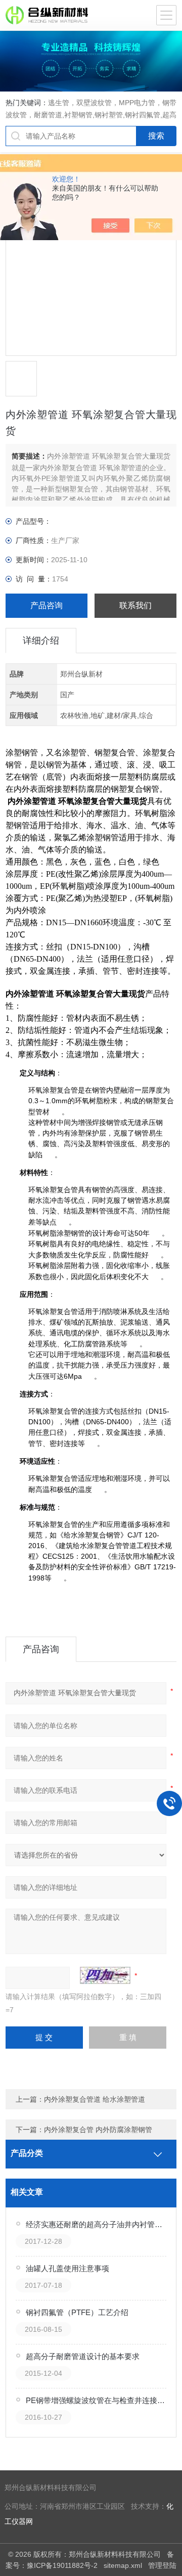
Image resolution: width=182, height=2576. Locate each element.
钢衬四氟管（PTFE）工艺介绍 (77, 2312)
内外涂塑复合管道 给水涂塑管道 (95, 2099)
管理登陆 (162, 2565)
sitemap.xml (123, 2565)
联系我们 (135, 605)
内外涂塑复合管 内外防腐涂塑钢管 (98, 2130)
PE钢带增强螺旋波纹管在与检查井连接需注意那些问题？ (97, 2400)
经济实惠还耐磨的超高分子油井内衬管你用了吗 (97, 2224)
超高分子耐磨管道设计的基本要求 (83, 2356)
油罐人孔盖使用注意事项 (67, 2268)
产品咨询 (47, 605)
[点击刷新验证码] (105, 1975)
